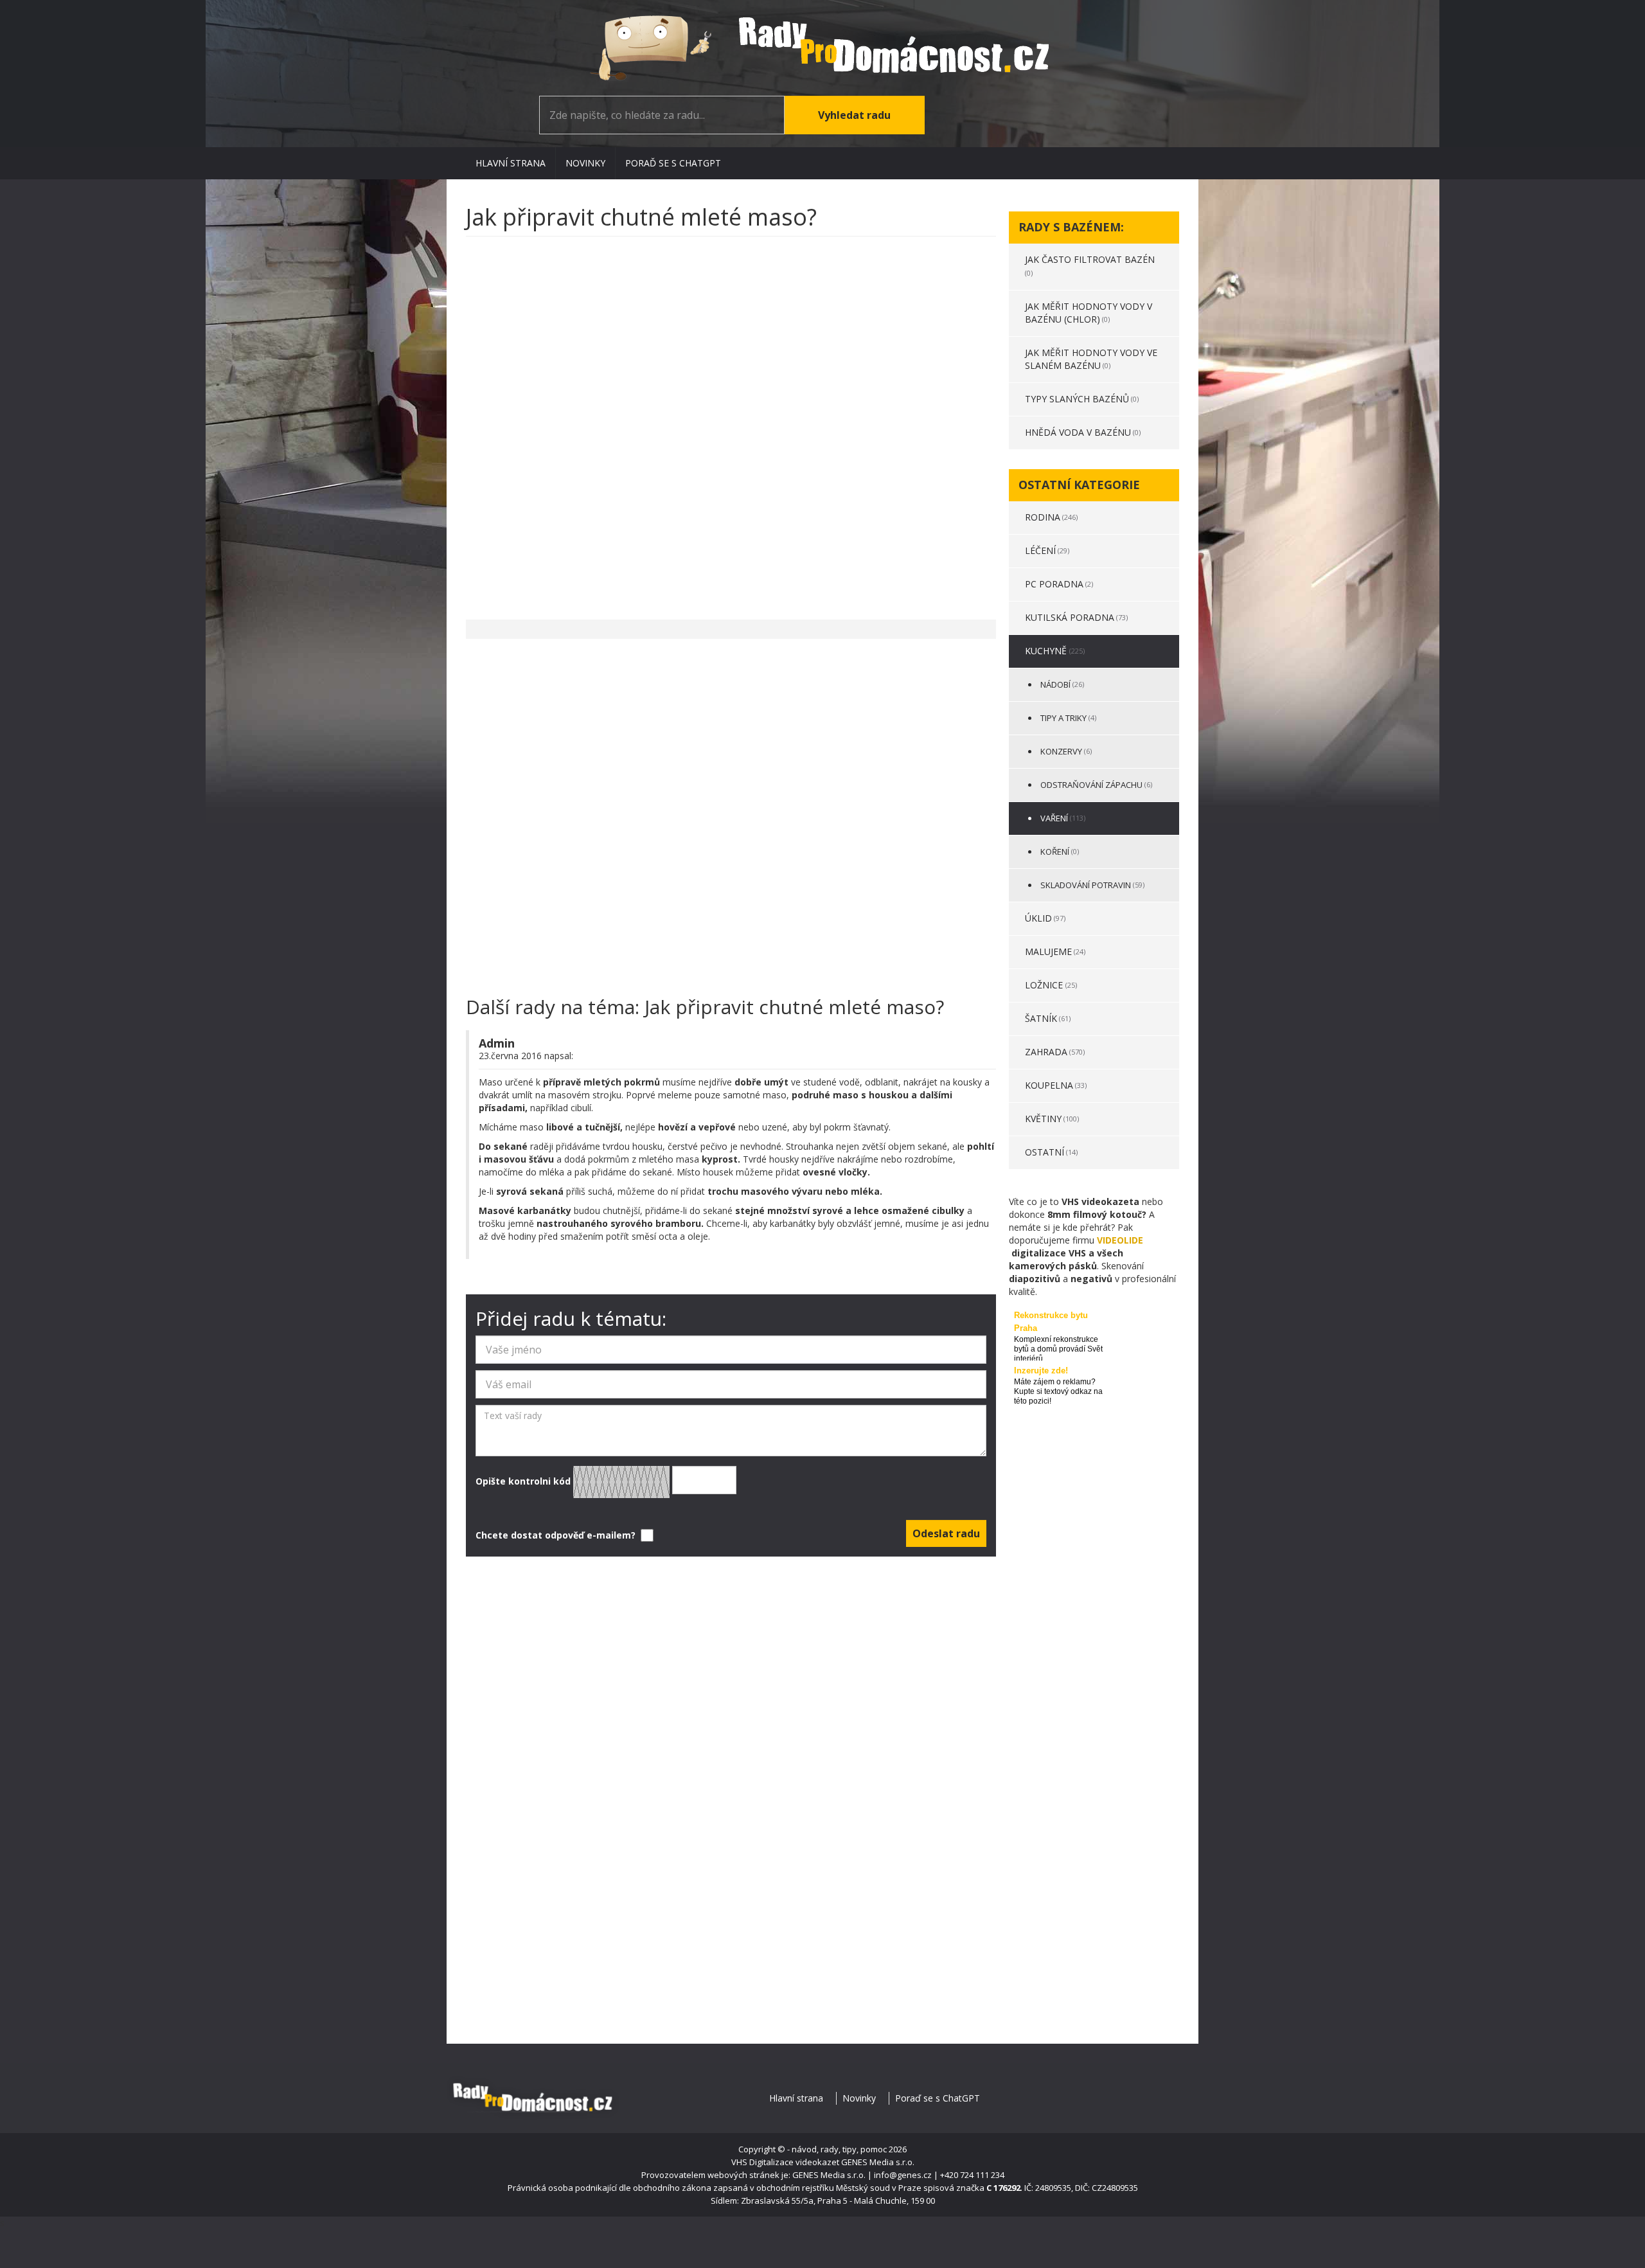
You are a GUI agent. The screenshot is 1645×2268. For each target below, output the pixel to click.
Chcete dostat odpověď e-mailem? (557, 1535)
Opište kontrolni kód (524, 1480)
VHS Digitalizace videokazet (785, 2162)
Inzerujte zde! (1041, 1371)
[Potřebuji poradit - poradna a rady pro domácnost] (822, 48)
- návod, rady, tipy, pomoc (837, 2149)
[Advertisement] (731, 422)
